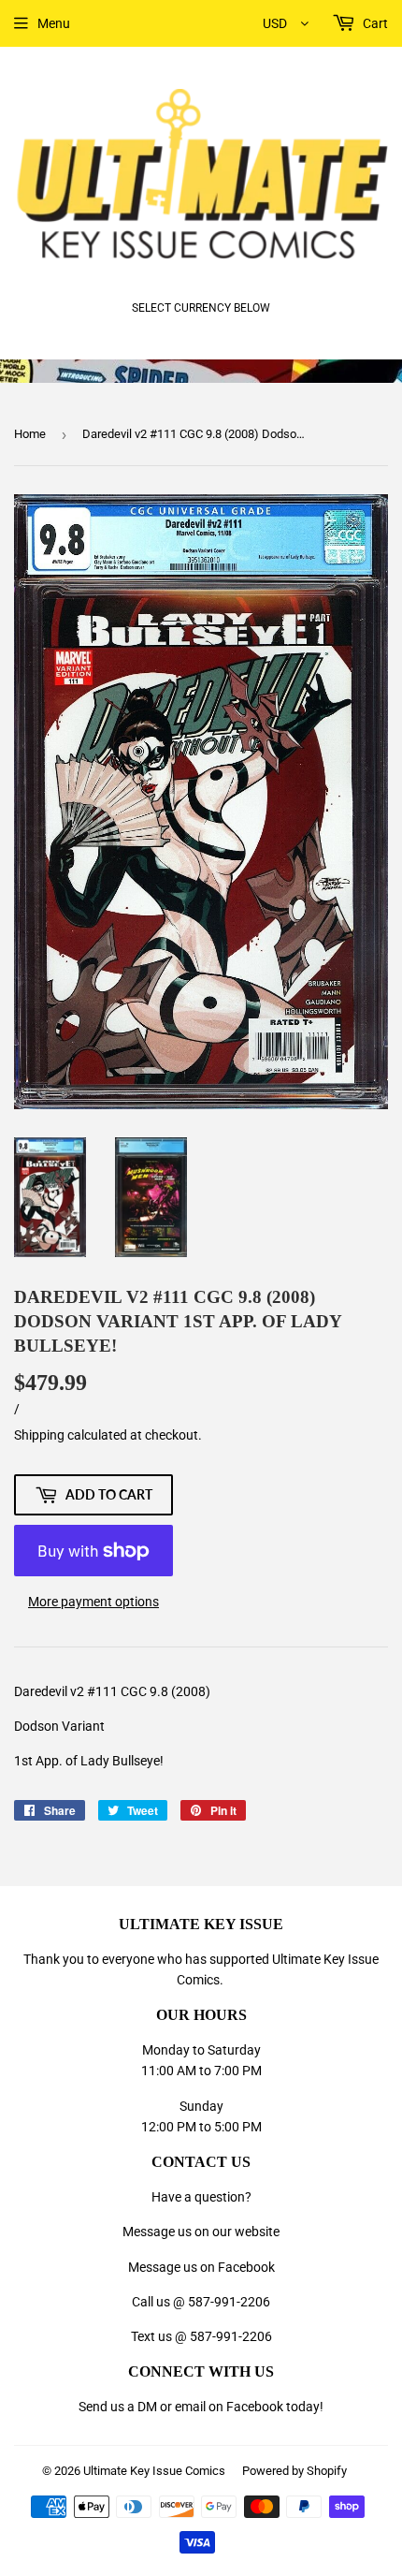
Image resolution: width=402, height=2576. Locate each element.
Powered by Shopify (294, 2471)
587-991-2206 (229, 2302)
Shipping (39, 1435)
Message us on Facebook (201, 2267)
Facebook (255, 2407)
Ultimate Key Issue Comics (154, 2471)
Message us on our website (201, 2232)
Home (30, 434)
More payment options (93, 1602)
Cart (374, 23)
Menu (54, 23)
